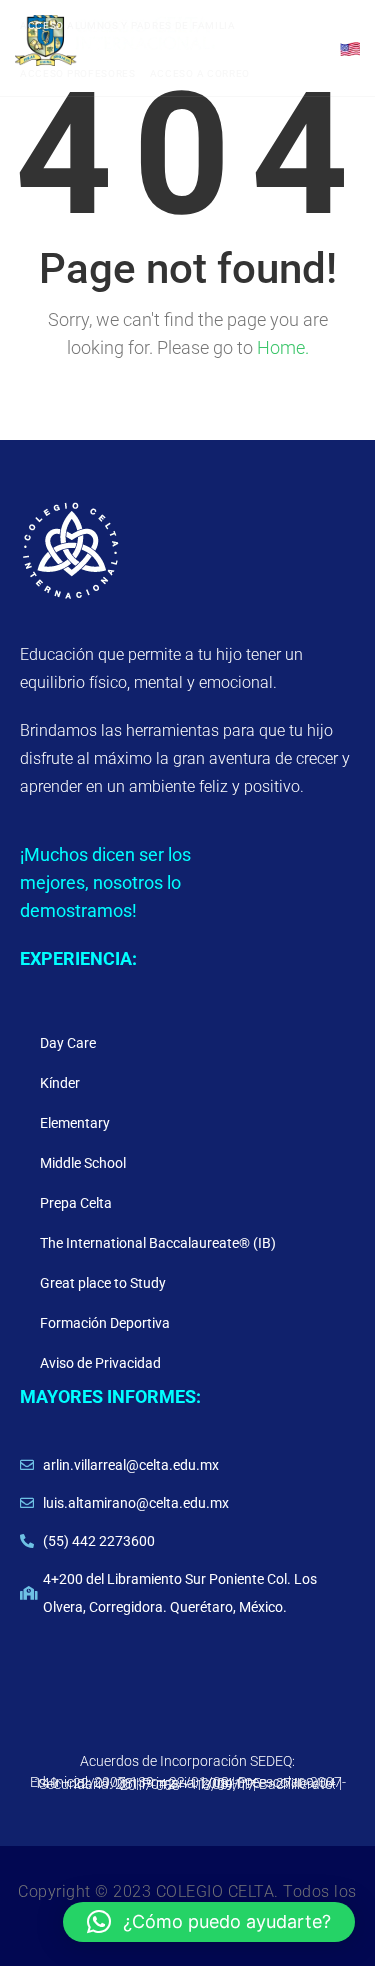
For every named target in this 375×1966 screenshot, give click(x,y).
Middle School (83, 1163)
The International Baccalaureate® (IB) (158, 1243)
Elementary (75, 1123)
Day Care (68, 1043)
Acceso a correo (200, 73)
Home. (283, 347)
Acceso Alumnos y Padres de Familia (128, 25)
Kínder (60, 1083)
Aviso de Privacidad (100, 1363)
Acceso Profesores (78, 73)
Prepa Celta (76, 1203)
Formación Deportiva (105, 1323)
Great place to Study (103, 1283)
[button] (209, 1922)
